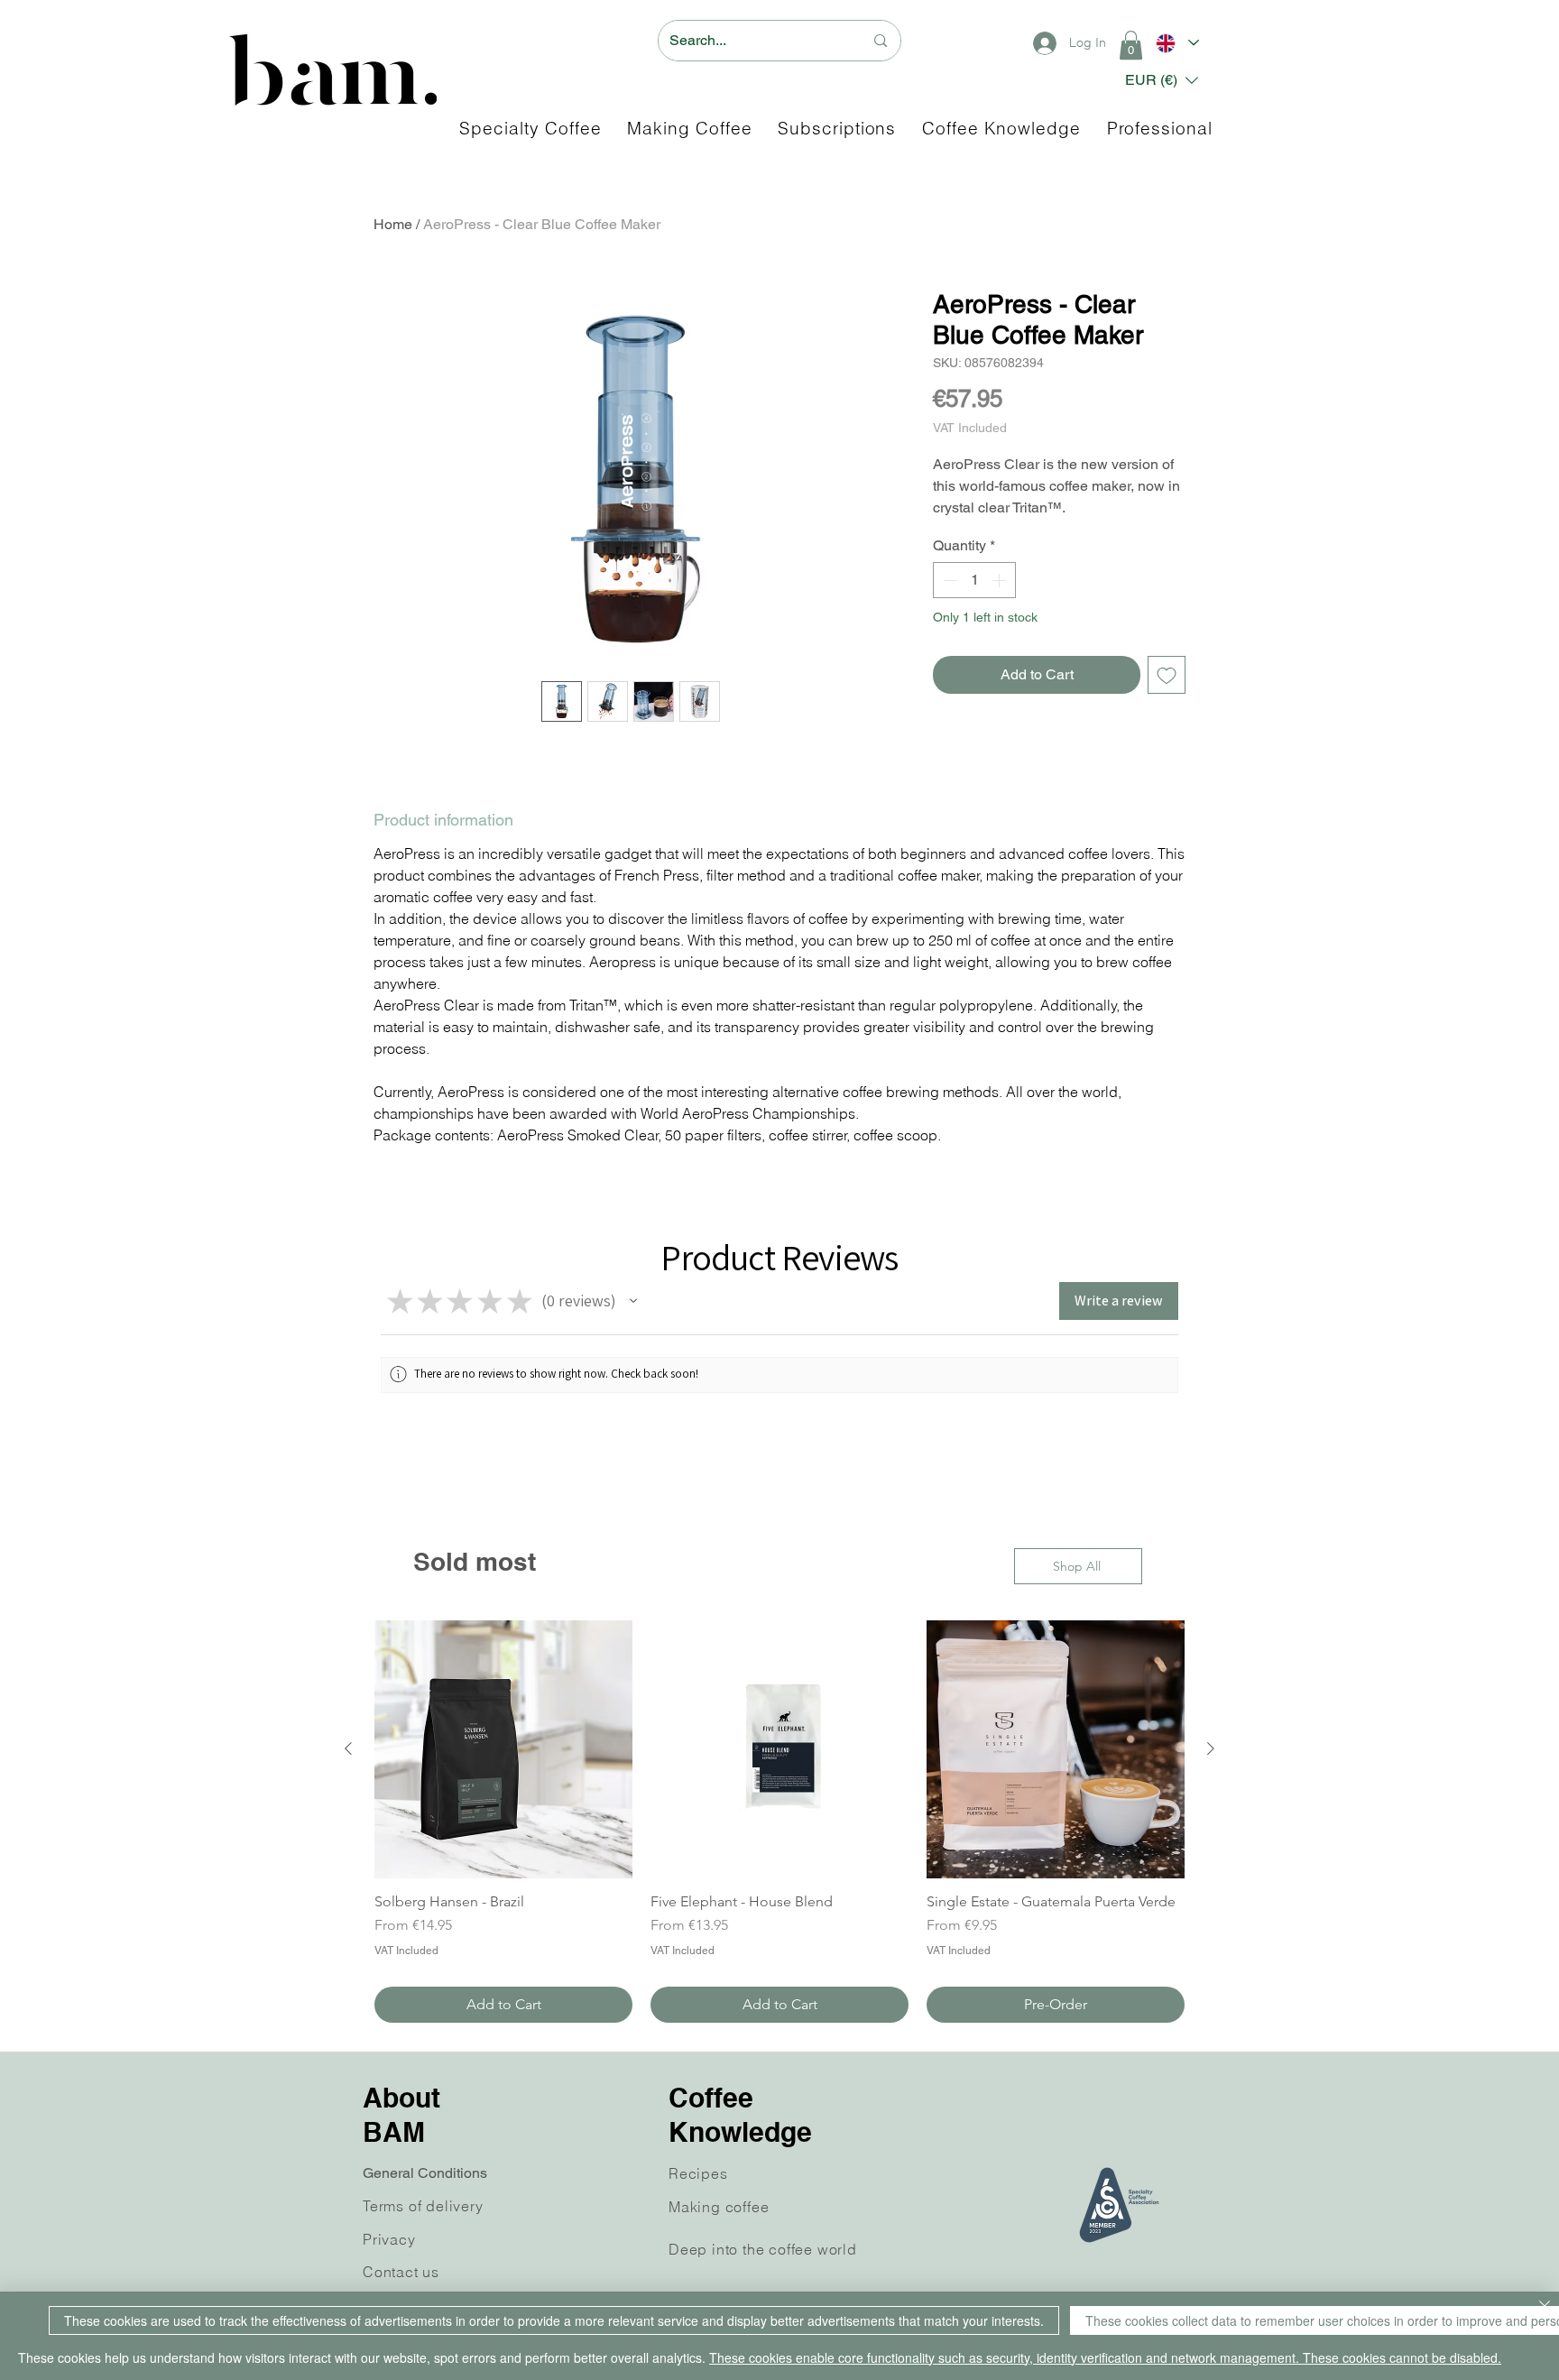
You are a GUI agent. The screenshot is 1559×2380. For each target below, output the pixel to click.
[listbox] (1162, 80)
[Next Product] (1211, 1748)
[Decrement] (948, 580)
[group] (779, 1822)
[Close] (1545, 2307)
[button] (1131, 45)
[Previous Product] (348, 1748)
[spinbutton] (974, 580)
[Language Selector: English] (1176, 43)
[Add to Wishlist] (1167, 675)
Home (393, 224)
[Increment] (1001, 580)
